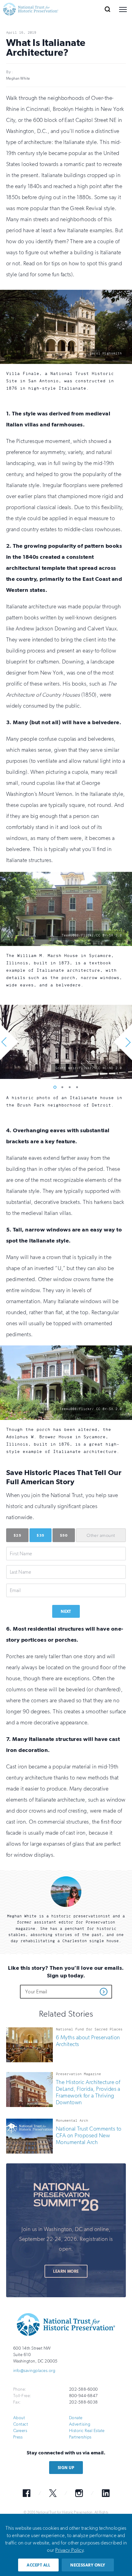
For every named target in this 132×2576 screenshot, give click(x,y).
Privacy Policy (69, 2550)
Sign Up (66, 2468)
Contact (21, 2424)
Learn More (66, 2271)
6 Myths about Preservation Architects (88, 2041)
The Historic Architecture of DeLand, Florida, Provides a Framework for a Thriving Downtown (88, 2093)
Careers (20, 2431)
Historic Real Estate (87, 2431)
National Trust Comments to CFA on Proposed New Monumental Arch (89, 2136)
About (19, 2418)
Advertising (80, 2424)
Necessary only (88, 2565)
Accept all (38, 2565)
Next (66, 1611)
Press (18, 2437)
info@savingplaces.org (34, 2371)
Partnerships (80, 2437)
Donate (76, 2418)
